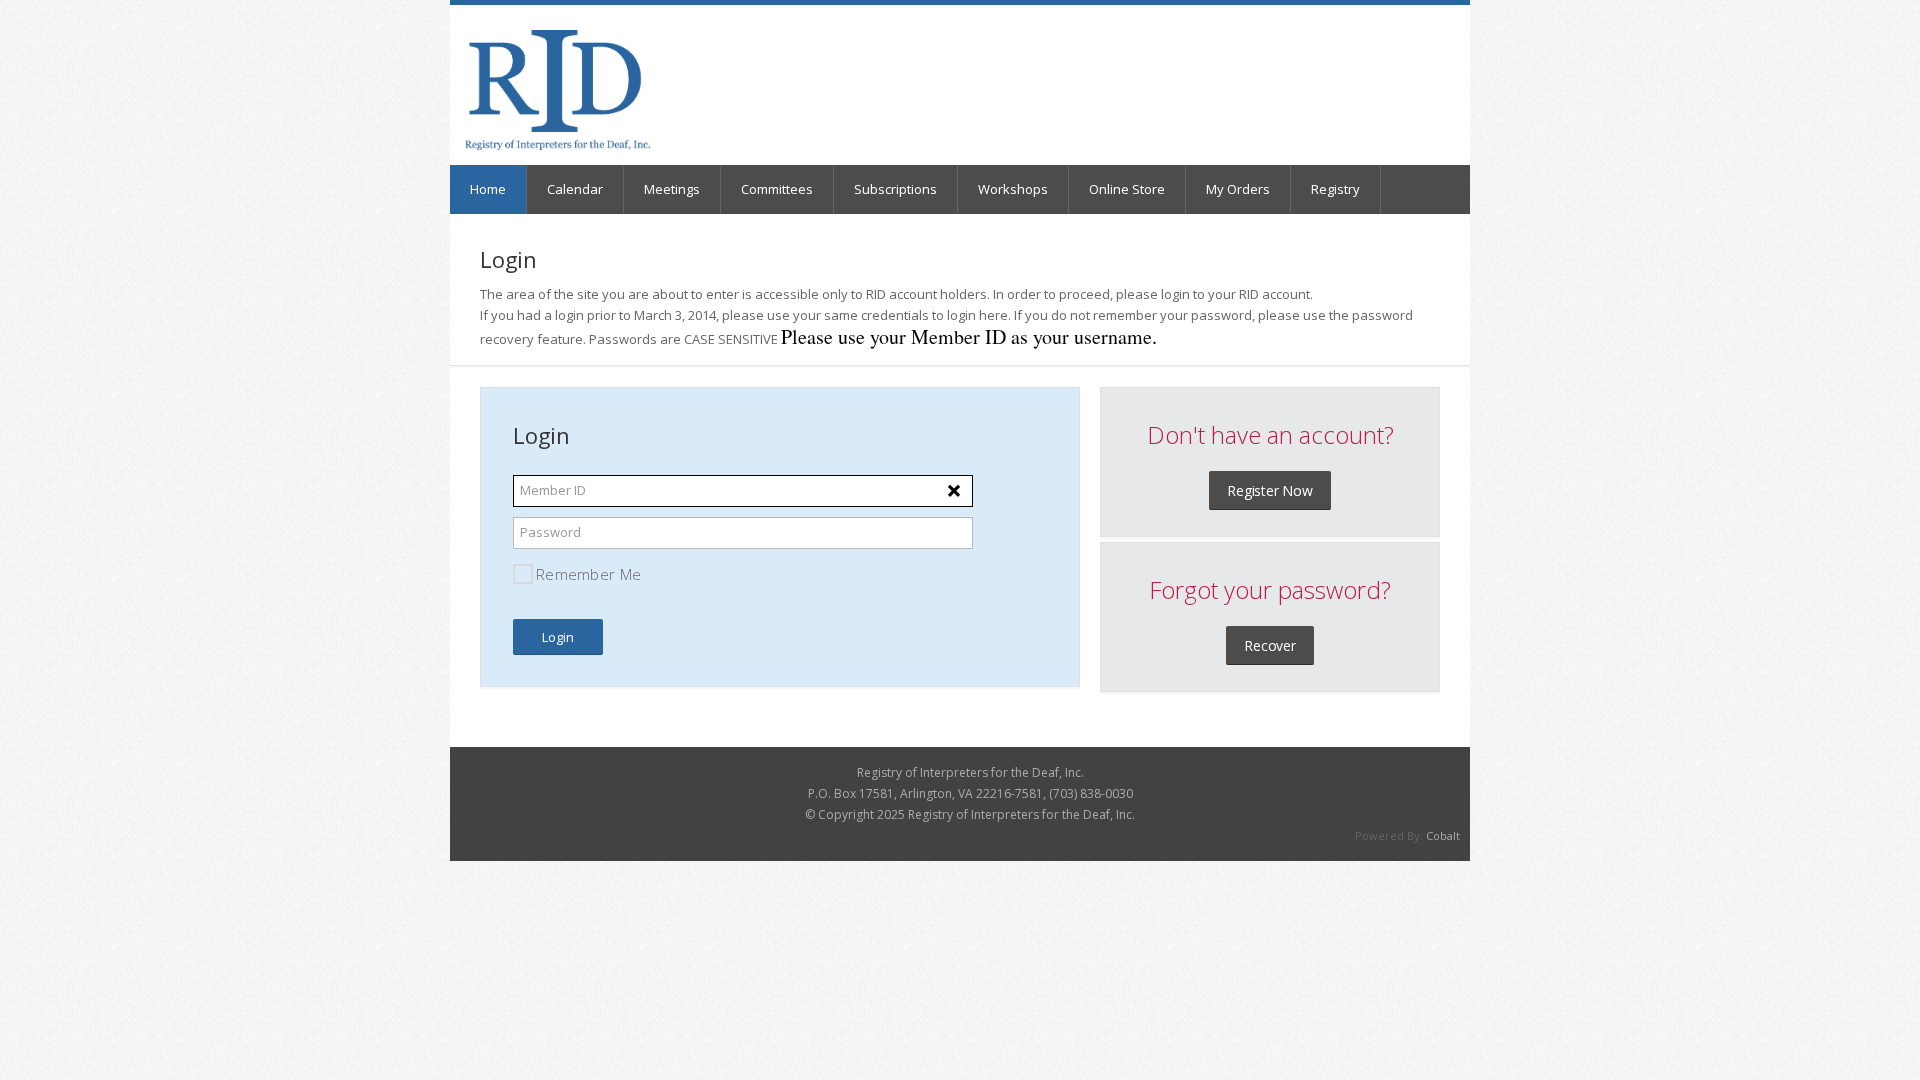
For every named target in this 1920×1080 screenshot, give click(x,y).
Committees (777, 189)
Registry (1335, 189)
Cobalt (1443, 835)
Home (488, 189)
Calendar (575, 189)
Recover (1270, 645)
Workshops (1013, 189)
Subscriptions (895, 189)
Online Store (1127, 189)
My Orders (1238, 189)
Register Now (1270, 490)
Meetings (672, 189)
